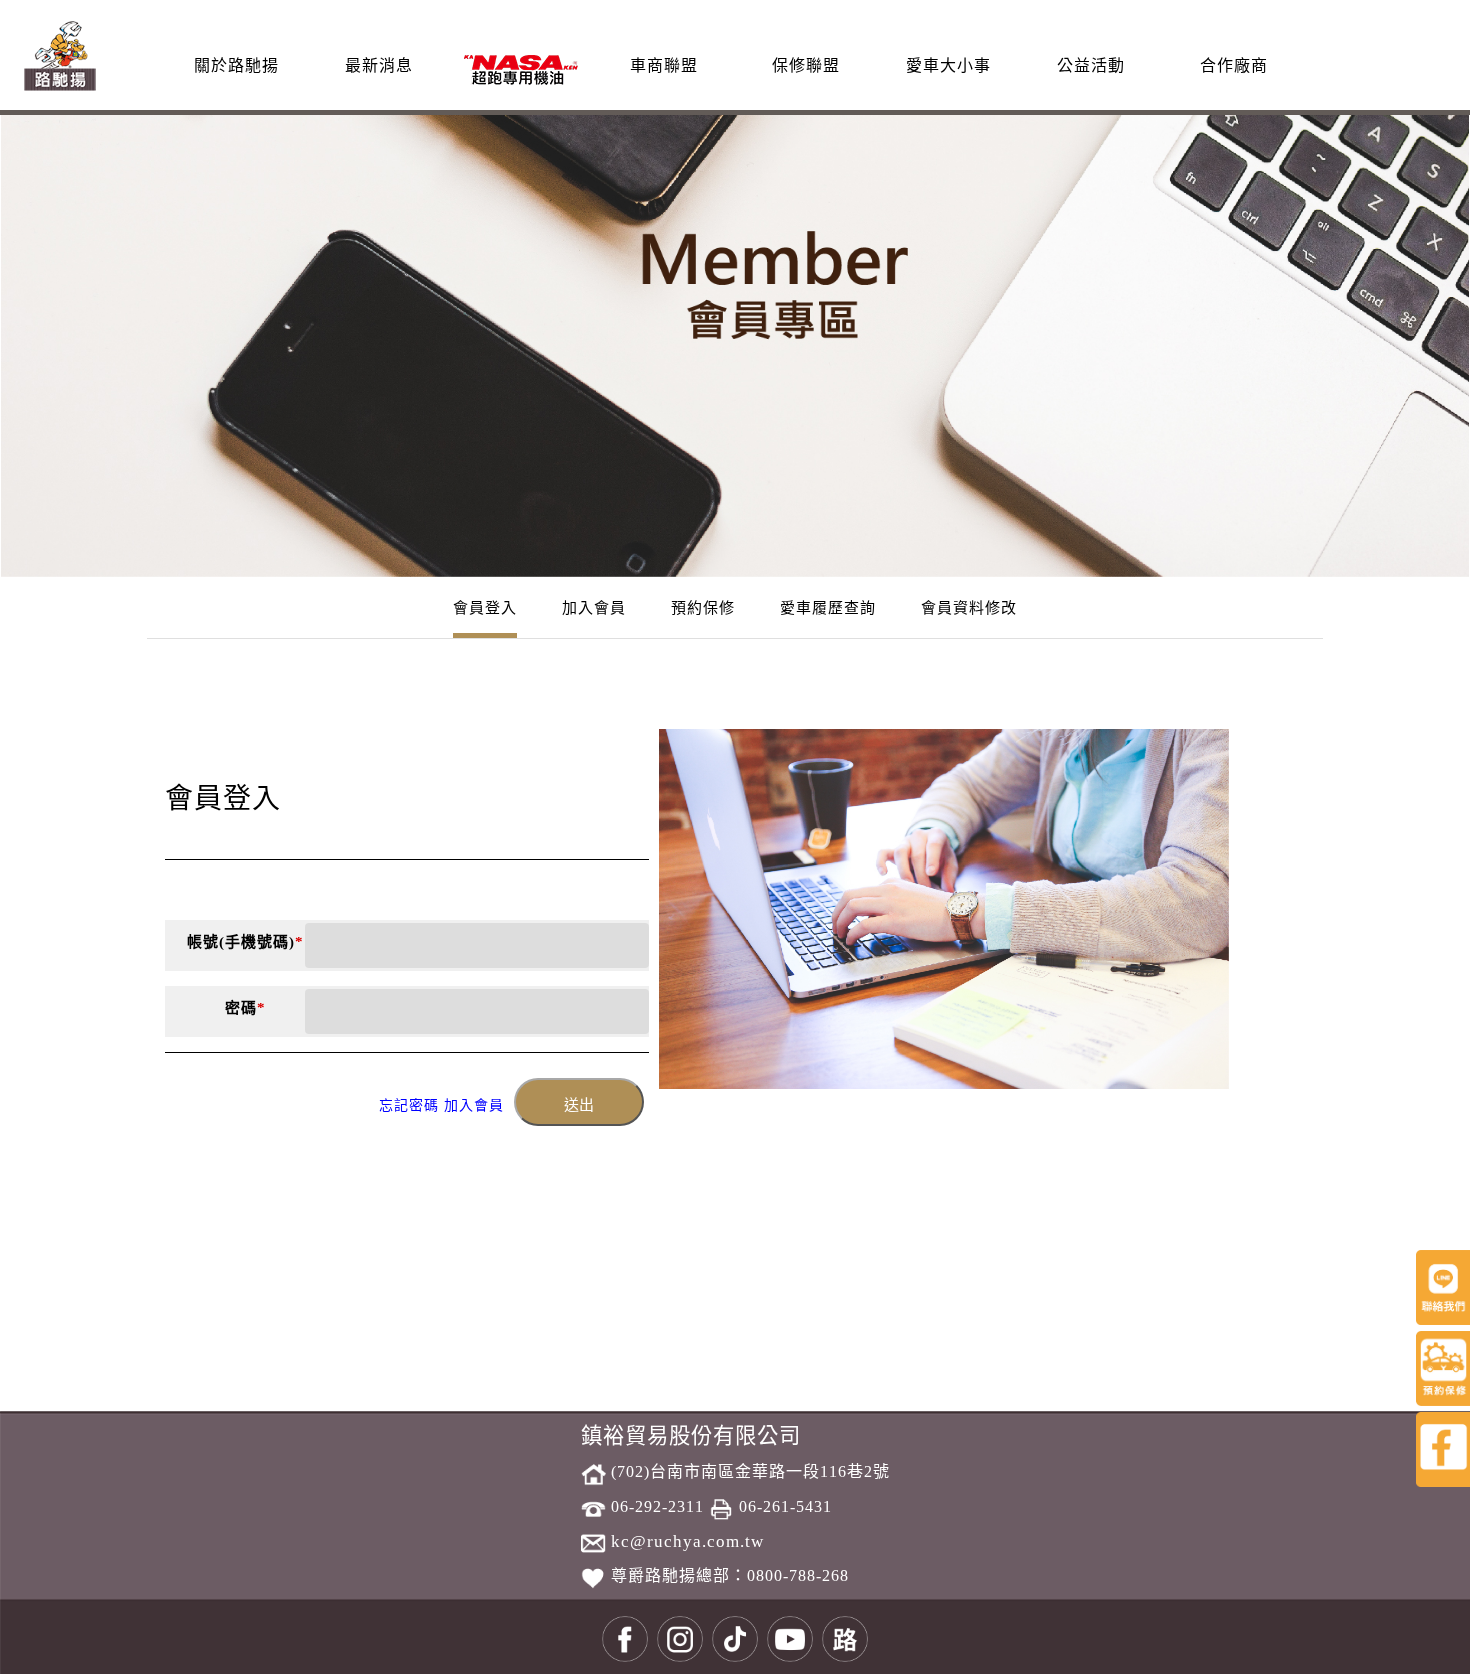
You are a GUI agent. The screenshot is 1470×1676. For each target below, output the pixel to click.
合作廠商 (1234, 65)
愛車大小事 (948, 65)
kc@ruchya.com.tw (685, 1541)
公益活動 (1091, 65)
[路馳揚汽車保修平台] (60, 53)
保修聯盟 (806, 65)
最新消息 (379, 65)
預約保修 (703, 608)
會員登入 (485, 608)
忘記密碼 (409, 1105)
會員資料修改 (969, 608)
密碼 (245, 1008)
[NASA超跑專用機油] (521, 68)
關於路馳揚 (236, 65)
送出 (579, 1105)
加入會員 (594, 608)
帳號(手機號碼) (245, 942)
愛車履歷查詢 (828, 608)
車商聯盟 (664, 65)
